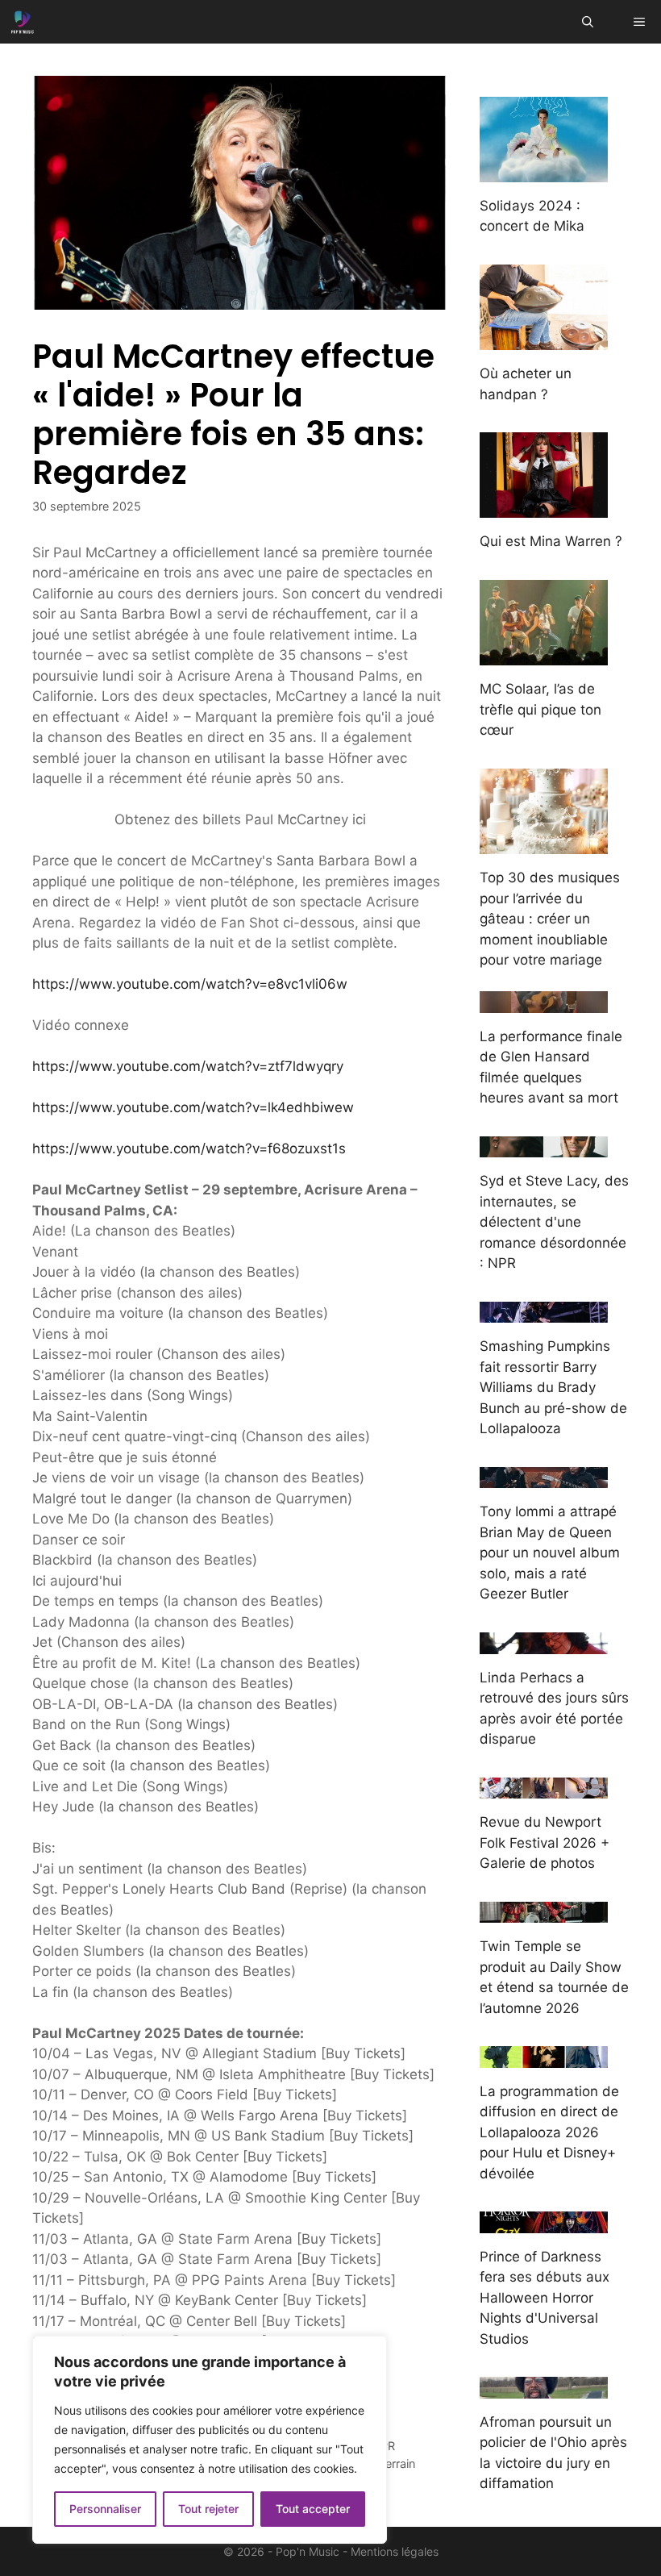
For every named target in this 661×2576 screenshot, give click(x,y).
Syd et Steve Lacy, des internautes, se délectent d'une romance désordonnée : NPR (554, 1222)
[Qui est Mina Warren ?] (544, 507)
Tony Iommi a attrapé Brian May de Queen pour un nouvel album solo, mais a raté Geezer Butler (550, 1553)
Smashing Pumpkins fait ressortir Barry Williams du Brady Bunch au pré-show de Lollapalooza (553, 1387)
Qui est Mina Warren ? (551, 541)
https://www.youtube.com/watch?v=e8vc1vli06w (190, 984)
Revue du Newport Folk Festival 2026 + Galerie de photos (545, 1842)
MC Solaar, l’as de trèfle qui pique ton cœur (540, 709)
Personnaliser (105, 2509)
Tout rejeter (208, 2509)
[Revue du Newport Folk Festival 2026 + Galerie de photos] (544, 1788)
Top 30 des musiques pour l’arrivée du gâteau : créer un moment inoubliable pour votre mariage (550, 919)
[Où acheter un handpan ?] (544, 340)
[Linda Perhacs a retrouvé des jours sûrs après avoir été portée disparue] (544, 1643)
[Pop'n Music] (23, 22)
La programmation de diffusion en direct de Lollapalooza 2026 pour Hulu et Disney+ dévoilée (549, 2132)
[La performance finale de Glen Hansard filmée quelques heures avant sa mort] (544, 1002)
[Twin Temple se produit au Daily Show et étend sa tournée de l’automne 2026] (544, 1912)
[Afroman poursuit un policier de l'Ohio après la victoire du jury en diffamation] (544, 2387)
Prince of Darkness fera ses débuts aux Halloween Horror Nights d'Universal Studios (545, 2298)
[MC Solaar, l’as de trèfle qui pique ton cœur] (544, 655)
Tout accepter (313, 2509)
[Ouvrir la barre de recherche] (588, 22)
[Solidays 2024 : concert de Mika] (544, 171)
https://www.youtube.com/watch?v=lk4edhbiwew (193, 1107)
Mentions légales (395, 2551)
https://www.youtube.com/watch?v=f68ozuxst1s (189, 1148)
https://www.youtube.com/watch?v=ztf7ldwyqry (188, 1066)
